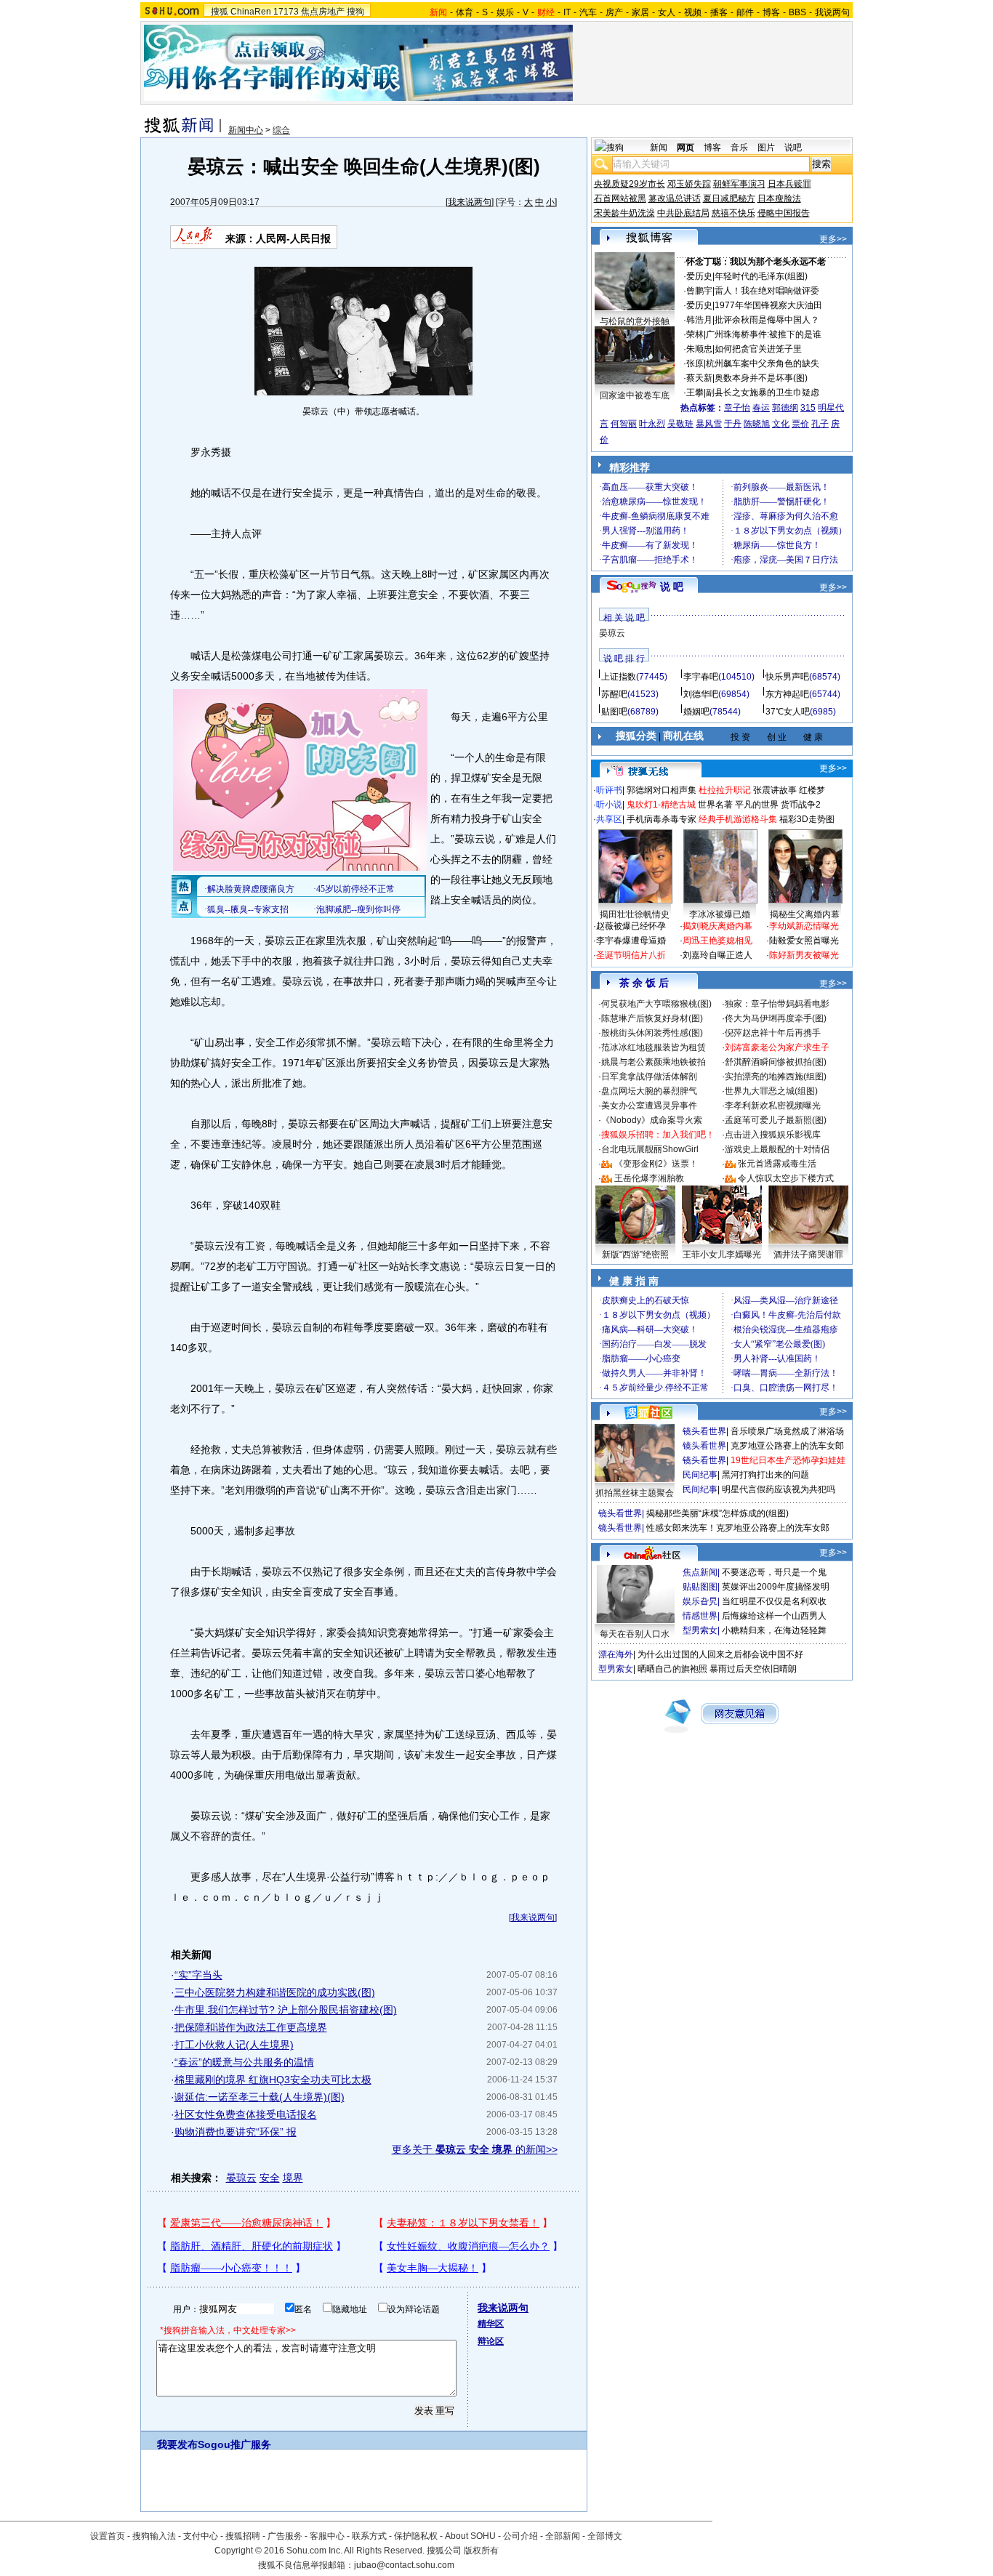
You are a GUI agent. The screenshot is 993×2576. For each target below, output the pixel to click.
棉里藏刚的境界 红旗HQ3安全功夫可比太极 (273, 2080)
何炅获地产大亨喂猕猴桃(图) (656, 1004)
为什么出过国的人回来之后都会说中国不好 (720, 1654)
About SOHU (470, 2536)
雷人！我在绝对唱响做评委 (767, 291)
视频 (693, 12)
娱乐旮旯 (700, 1601)
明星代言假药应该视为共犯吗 (779, 1489)
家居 (640, 12)
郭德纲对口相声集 (662, 790)
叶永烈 (652, 424)
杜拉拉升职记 (725, 790)
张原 (695, 363)
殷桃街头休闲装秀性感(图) (652, 1033)
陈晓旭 (757, 424)
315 (808, 408)
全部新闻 (563, 2536)
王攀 (695, 393)
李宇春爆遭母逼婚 (631, 941)
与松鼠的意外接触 (635, 321)
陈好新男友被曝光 (804, 955)
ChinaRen (251, 12)
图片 (766, 148)
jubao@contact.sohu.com (404, 2565)
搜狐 (220, 12)
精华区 (491, 2324)
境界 (293, 2178)
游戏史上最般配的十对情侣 (777, 1149)
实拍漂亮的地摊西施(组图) (776, 1076)
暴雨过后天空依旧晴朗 (753, 1669)
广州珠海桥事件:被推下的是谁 (764, 334)
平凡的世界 (757, 805)
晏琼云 (241, 2178)
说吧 (793, 148)
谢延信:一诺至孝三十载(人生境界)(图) (260, 2097)
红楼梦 (812, 790)
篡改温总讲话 (675, 198)
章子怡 (737, 408)
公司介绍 (520, 2536)
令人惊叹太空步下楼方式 (786, 1178)
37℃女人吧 (788, 712)
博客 (771, 12)
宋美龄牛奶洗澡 (624, 213)
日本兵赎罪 (789, 184)
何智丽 (624, 424)
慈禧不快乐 (733, 213)
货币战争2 (801, 805)
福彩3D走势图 (807, 819)
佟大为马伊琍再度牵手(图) (776, 1018)
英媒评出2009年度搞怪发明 (776, 1587)
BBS (797, 12)
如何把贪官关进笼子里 (758, 349)
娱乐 (505, 12)
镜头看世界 (704, 1431)
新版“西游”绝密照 (635, 1255)
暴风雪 (709, 424)
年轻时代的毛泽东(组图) (761, 276)
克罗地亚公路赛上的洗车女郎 (787, 1446)
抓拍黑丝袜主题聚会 (635, 1493)
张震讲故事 (775, 790)
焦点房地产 (323, 12)
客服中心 (327, 2536)
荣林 (695, 334)
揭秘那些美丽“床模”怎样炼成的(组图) (717, 1513)
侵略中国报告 (784, 213)
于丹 (733, 424)
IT (567, 12)
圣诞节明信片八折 (631, 955)
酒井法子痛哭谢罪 (808, 1255)
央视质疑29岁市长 (630, 184)
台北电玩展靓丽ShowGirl (650, 1149)
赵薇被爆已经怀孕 (631, 926)
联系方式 (369, 2536)
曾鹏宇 (699, 291)
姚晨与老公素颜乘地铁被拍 (654, 1062)
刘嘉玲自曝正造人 (717, 955)
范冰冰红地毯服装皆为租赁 (654, 1047)
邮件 (745, 12)
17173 (286, 12)
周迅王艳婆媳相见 (717, 941)
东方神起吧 (787, 694)
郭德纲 (785, 408)
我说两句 (832, 12)
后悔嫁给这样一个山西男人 (774, 1616)
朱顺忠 (699, 349)
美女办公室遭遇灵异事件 (649, 1106)
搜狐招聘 (243, 2536)
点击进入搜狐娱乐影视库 (773, 1135)
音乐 (739, 148)
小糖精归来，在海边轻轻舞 (774, 1630)
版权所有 (481, 2551)
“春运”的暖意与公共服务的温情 (244, 2062)
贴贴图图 (700, 1587)
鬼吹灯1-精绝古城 (661, 805)
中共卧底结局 (683, 213)
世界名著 (715, 805)
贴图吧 (614, 712)
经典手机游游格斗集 (738, 819)
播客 (719, 12)
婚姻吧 (696, 712)
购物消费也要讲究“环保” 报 (236, 2132)
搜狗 (355, 12)
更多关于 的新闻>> (475, 2149)
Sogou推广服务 (234, 2444)
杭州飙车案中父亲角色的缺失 (763, 363)
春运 (761, 408)
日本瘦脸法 (779, 198)
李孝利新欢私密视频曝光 (773, 1106)
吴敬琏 (680, 424)
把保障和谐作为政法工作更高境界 (251, 2027)
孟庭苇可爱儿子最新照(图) (776, 1120)
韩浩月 (699, 320)
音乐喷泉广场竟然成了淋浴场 (787, 1431)
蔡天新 (699, 378)
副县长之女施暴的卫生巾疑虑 (763, 393)
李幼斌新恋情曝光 (804, 926)
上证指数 (619, 677)
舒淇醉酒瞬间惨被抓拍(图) (776, 1062)
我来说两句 (470, 202)
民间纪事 (700, 1475)
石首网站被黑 (620, 198)
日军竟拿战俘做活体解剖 (649, 1076)
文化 (781, 424)
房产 (614, 12)
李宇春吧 (701, 677)
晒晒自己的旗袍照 (672, 1669)
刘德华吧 (701, 694)
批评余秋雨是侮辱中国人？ (767, 320)
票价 (800, 424)
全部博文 (605, 2536)
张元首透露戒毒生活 (777, 1164)
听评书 (609, 790)
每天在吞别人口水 (635, 1634)
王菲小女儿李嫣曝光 (722, 1255)
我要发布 (177, 2444)
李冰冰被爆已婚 (720, 914)
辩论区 (491, 2341)
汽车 (588, 12)
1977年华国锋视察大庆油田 (768, 305)
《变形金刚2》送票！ (656, 1164)
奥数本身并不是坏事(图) (761, 378)
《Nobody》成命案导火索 (652, 1120)
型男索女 (700, 1630)
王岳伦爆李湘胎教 (649, 1178)
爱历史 (699, 276)
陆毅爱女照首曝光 (804, 941)
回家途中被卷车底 (635, 395)
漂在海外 (616, 1654)
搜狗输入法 (154, 2536)
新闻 (659, 148)
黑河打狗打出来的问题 (765, 1475)
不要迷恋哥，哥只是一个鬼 (774, 1572)
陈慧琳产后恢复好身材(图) (652, 1018)
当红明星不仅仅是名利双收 (774, 1601)
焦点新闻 (700, 1572)
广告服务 (285, 2536)
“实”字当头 (198, 1975)
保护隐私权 (416, 2536)
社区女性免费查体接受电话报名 (246, 2114)
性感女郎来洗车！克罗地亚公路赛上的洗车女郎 (738, 1528)
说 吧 (672, 587)
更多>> (833, 239)
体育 (465, 12)
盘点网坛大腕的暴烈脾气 (649, 1091)
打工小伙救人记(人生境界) (234, 2045)
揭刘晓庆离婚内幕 (717, 926)
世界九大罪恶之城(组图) (771, 1091)
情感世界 (700, 1616)
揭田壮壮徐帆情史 (635, 914)
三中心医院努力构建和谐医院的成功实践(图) (275, 1992)
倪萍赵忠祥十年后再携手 (773, 1033)
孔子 (820, 424)
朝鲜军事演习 (739, 184)
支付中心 (201, 2536)
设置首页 (108, 2536)
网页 (686, 148)
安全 (270, 2178)
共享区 (609, 819)
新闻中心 (246, 130)
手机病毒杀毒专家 (662, 819)
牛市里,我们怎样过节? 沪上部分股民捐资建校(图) (286, 2010)
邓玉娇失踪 (689, 184)
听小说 (609, 805)
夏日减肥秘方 (729, 198)
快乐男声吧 (787, 677)
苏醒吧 (614, 694)
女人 (667, 12)
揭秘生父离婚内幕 (805, 914)
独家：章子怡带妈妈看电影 (777, 1004)
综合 (281, 130)
